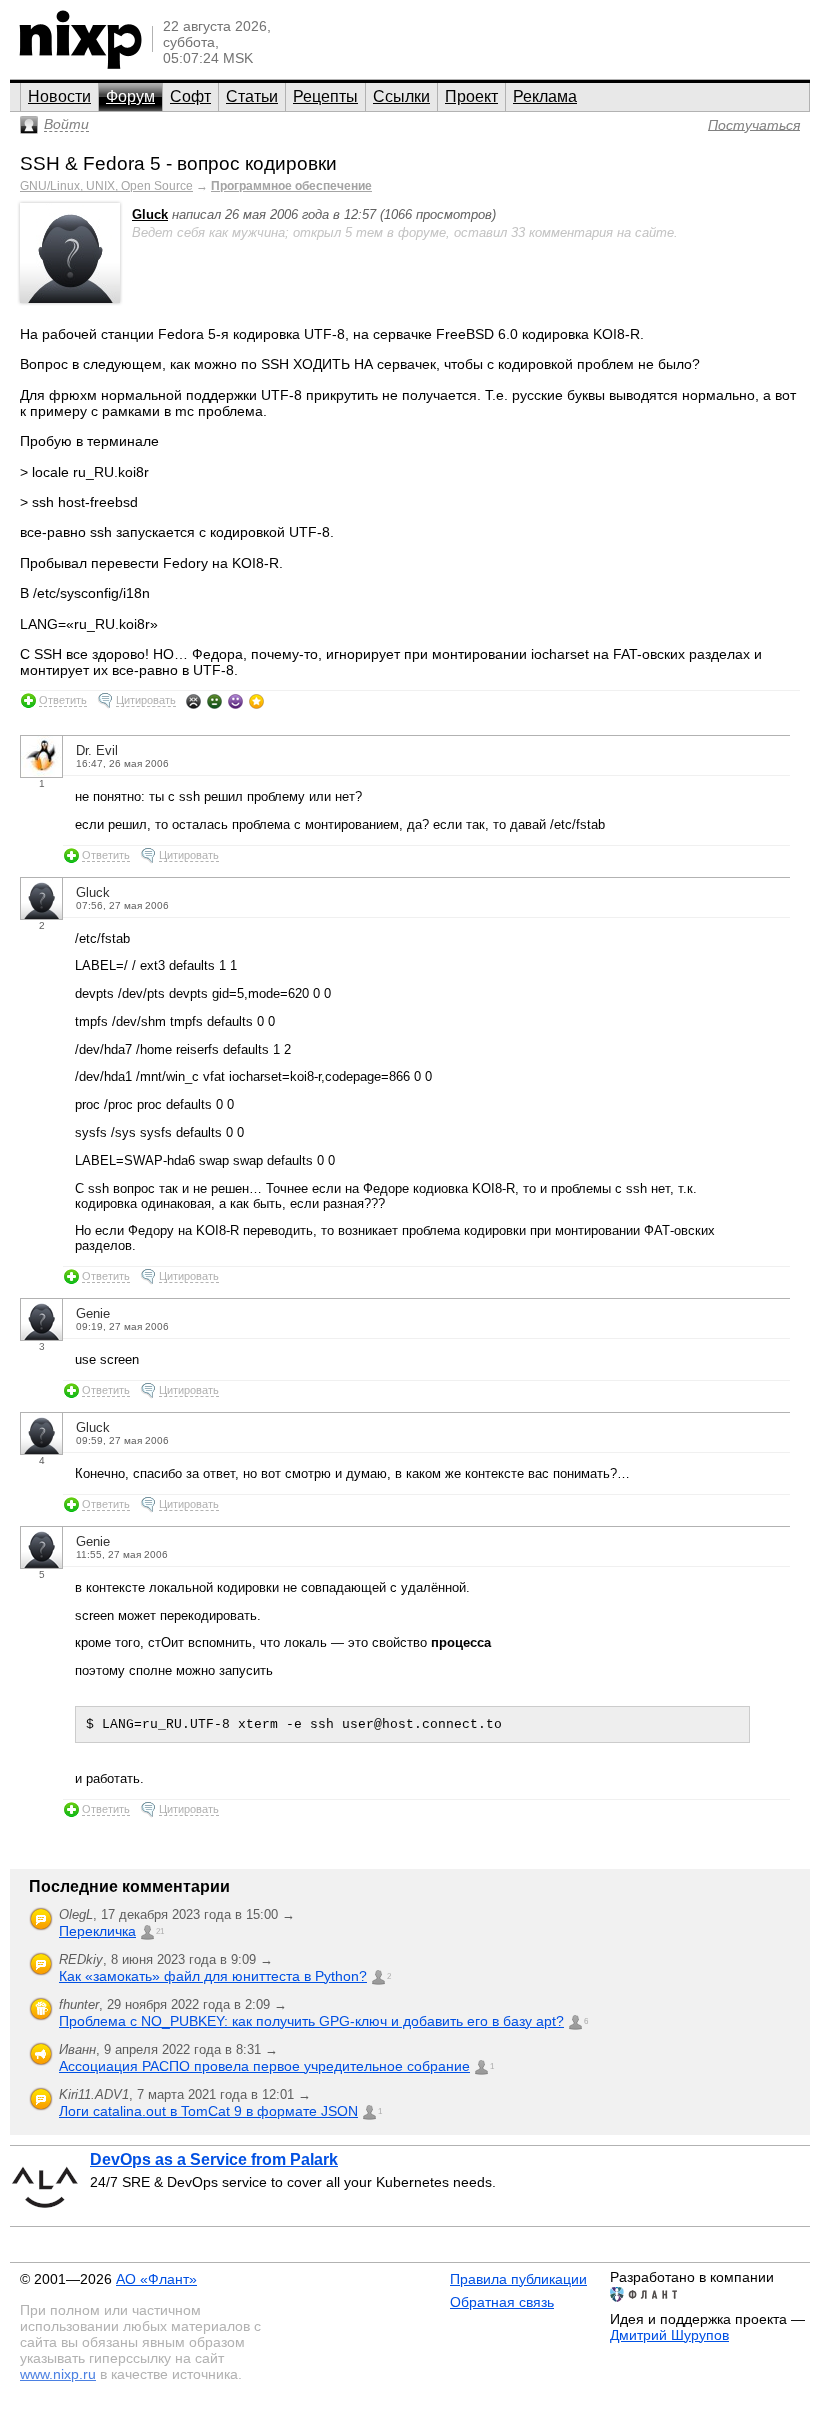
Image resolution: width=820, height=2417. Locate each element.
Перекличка (97, 1931)
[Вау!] (256, 701)
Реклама (545, 96)
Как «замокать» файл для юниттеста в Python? (213, 1976)
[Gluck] (70, 298)
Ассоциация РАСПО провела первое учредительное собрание (264, 2066)
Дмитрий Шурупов (669, 2335)
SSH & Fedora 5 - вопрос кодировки (178, 163)
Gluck (150, 214)
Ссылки (401, 96)
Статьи (252, 96)
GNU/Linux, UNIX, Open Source (106, 186)
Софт (190, 96)
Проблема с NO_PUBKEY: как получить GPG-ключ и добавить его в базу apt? (311, 2021)
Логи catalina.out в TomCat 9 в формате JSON (208, 2111)
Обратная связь (502, 2302)
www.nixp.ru (58, 2374)
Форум (130, 96)
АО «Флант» (156, 2279)
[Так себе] (214, 701)
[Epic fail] (193, 701)
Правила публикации (518, 2279)
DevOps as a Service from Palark (214, 2159)
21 (160, 1931)
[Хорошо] (235, 701)
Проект (471, 96)
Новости (59, 96)
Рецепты (325, 96)
